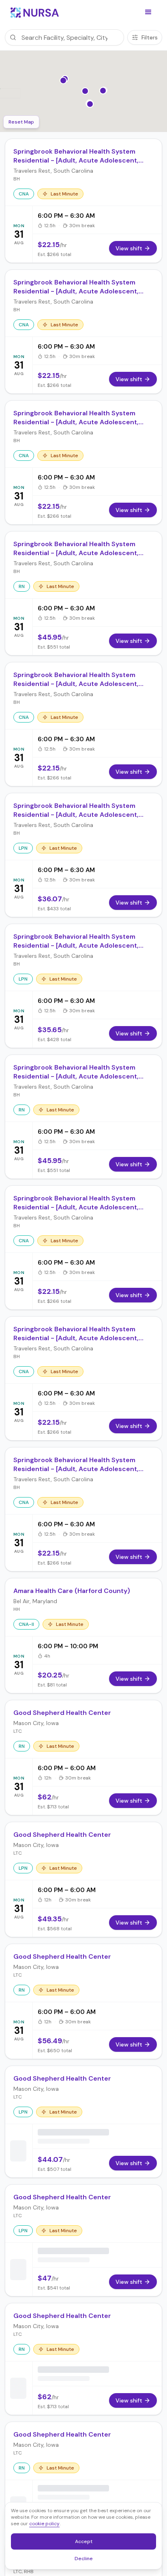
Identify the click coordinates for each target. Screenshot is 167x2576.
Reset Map (21, 122)
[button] (148, 12)
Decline (86, 2560)
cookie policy (44, 2524)
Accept (88, 2543)
